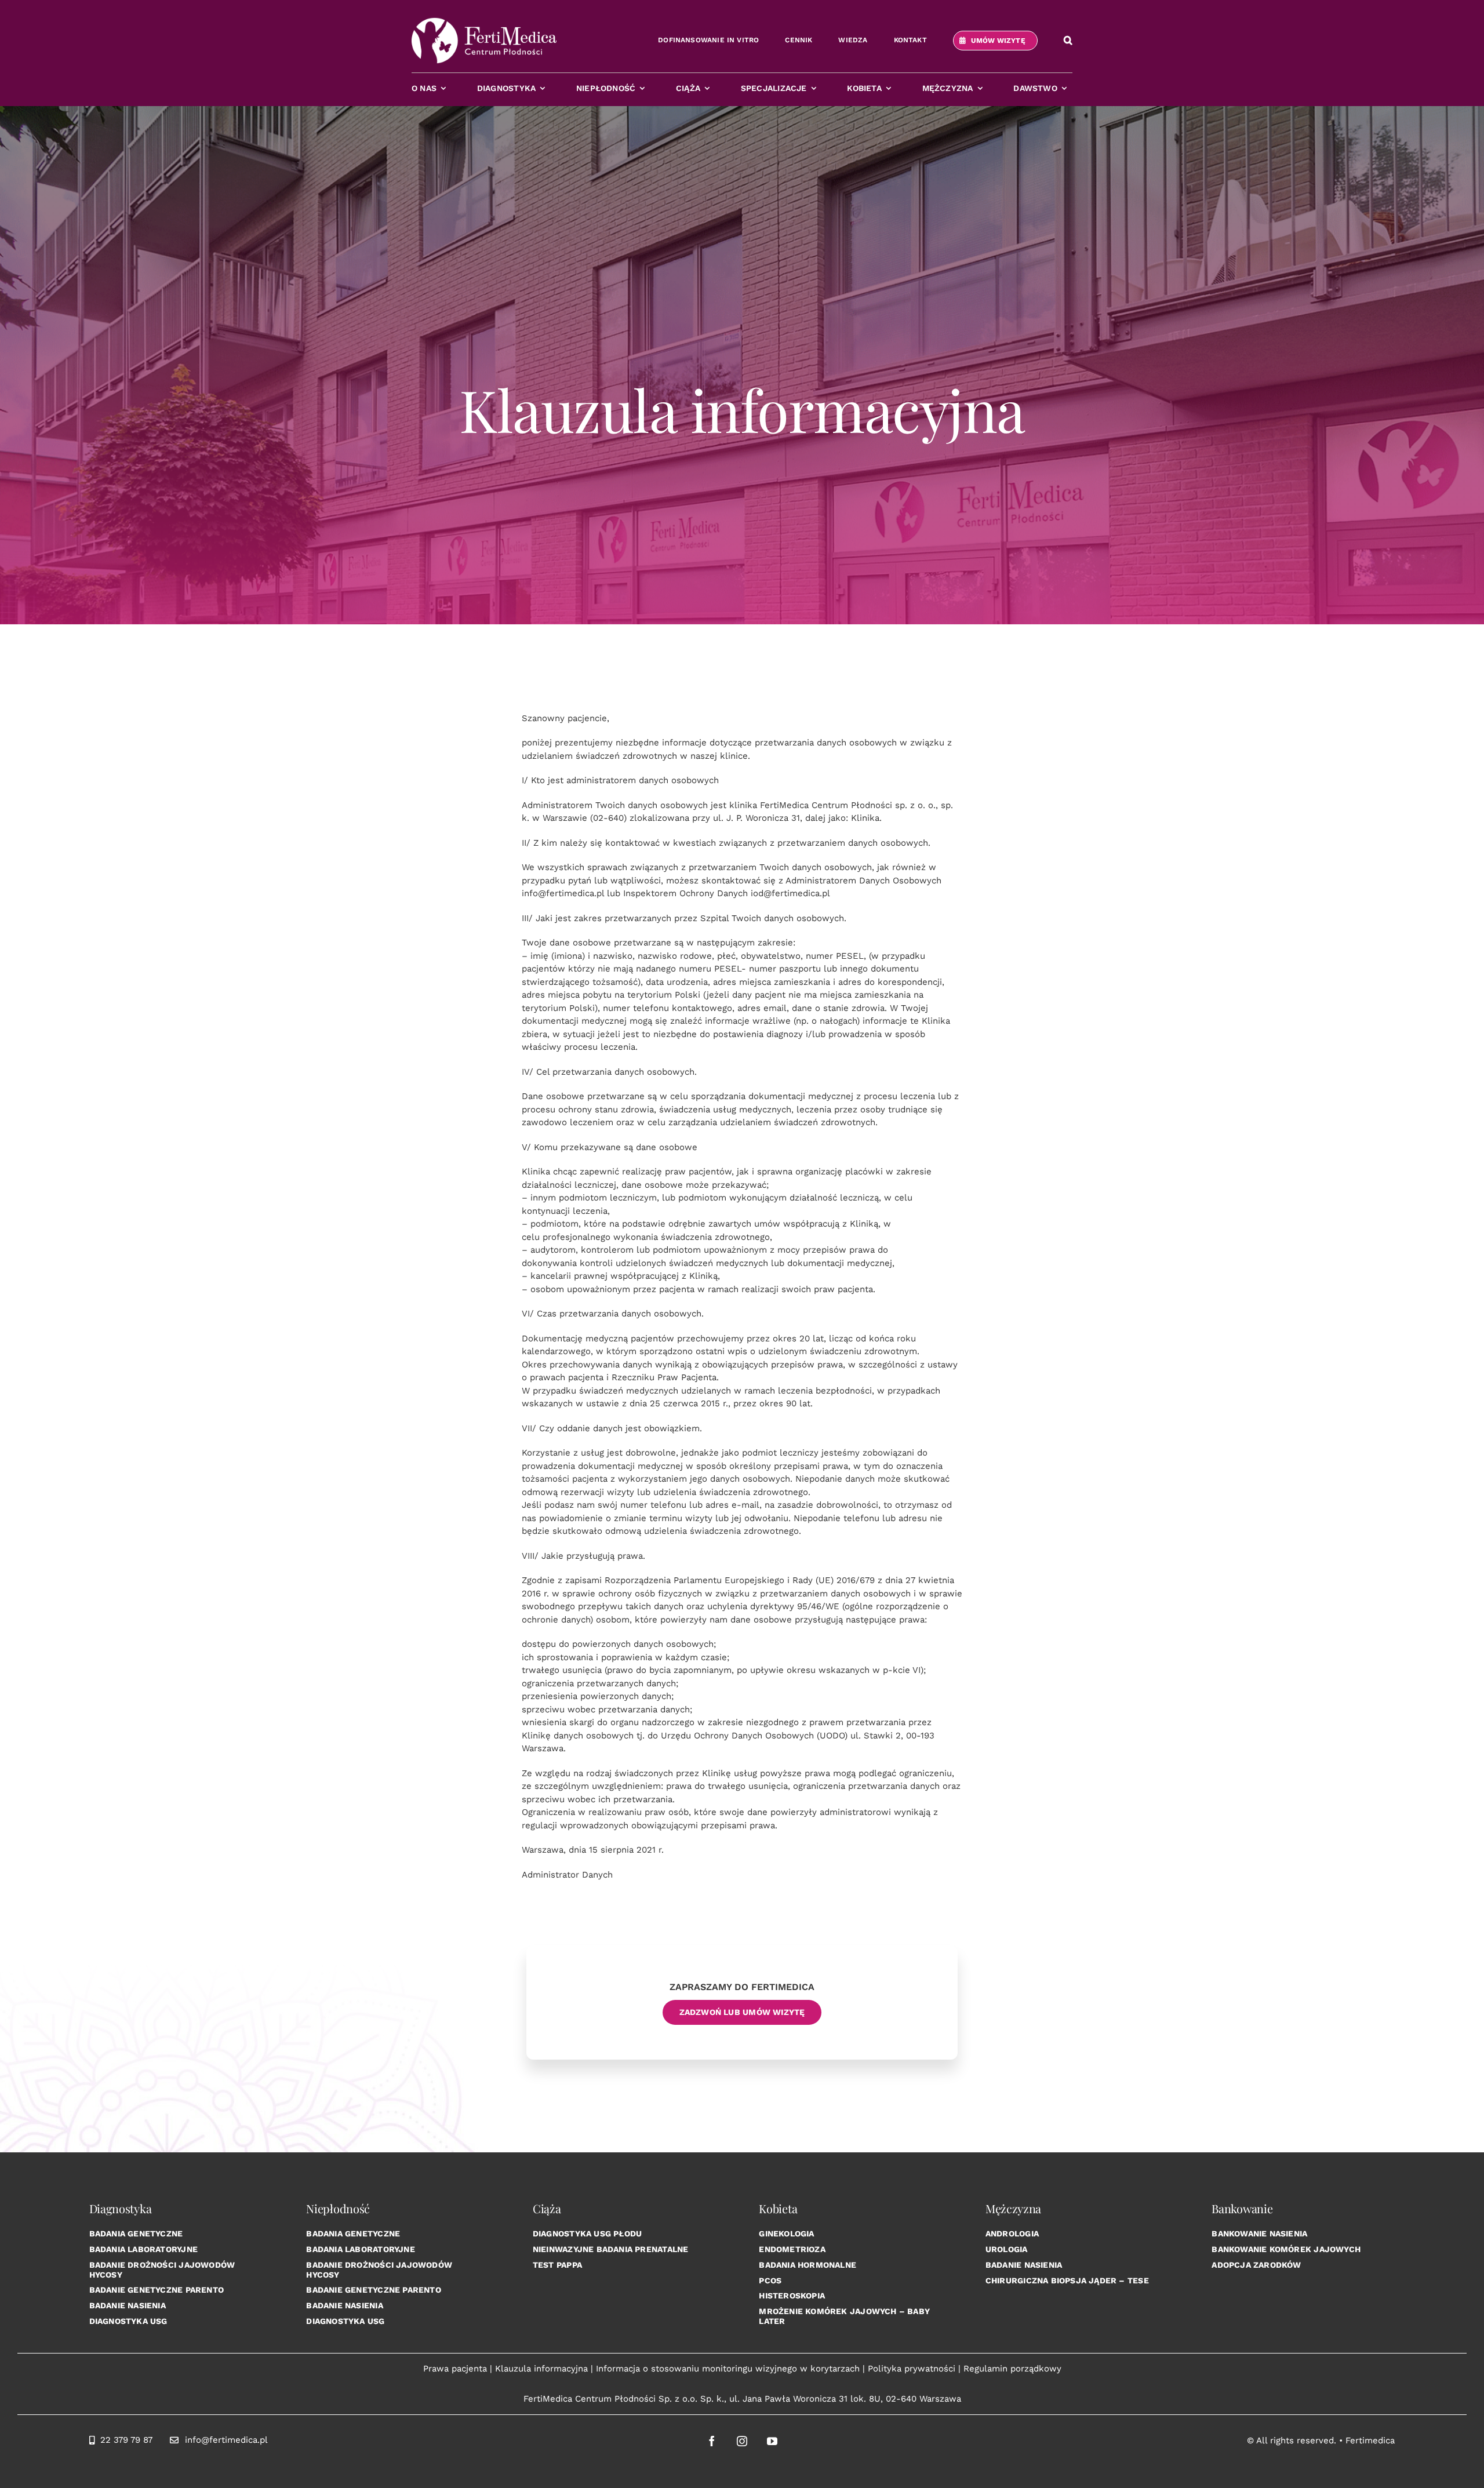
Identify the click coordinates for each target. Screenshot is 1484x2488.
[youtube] (772, 2441)
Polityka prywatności (912, 2369)
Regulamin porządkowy (1012, 2369)
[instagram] (742, 2441)
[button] (1068, 41)
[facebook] (712, 2441)
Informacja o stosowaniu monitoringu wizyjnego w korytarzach (728, 2369)
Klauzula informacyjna (541, 2369)
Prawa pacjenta (455, 2369)
